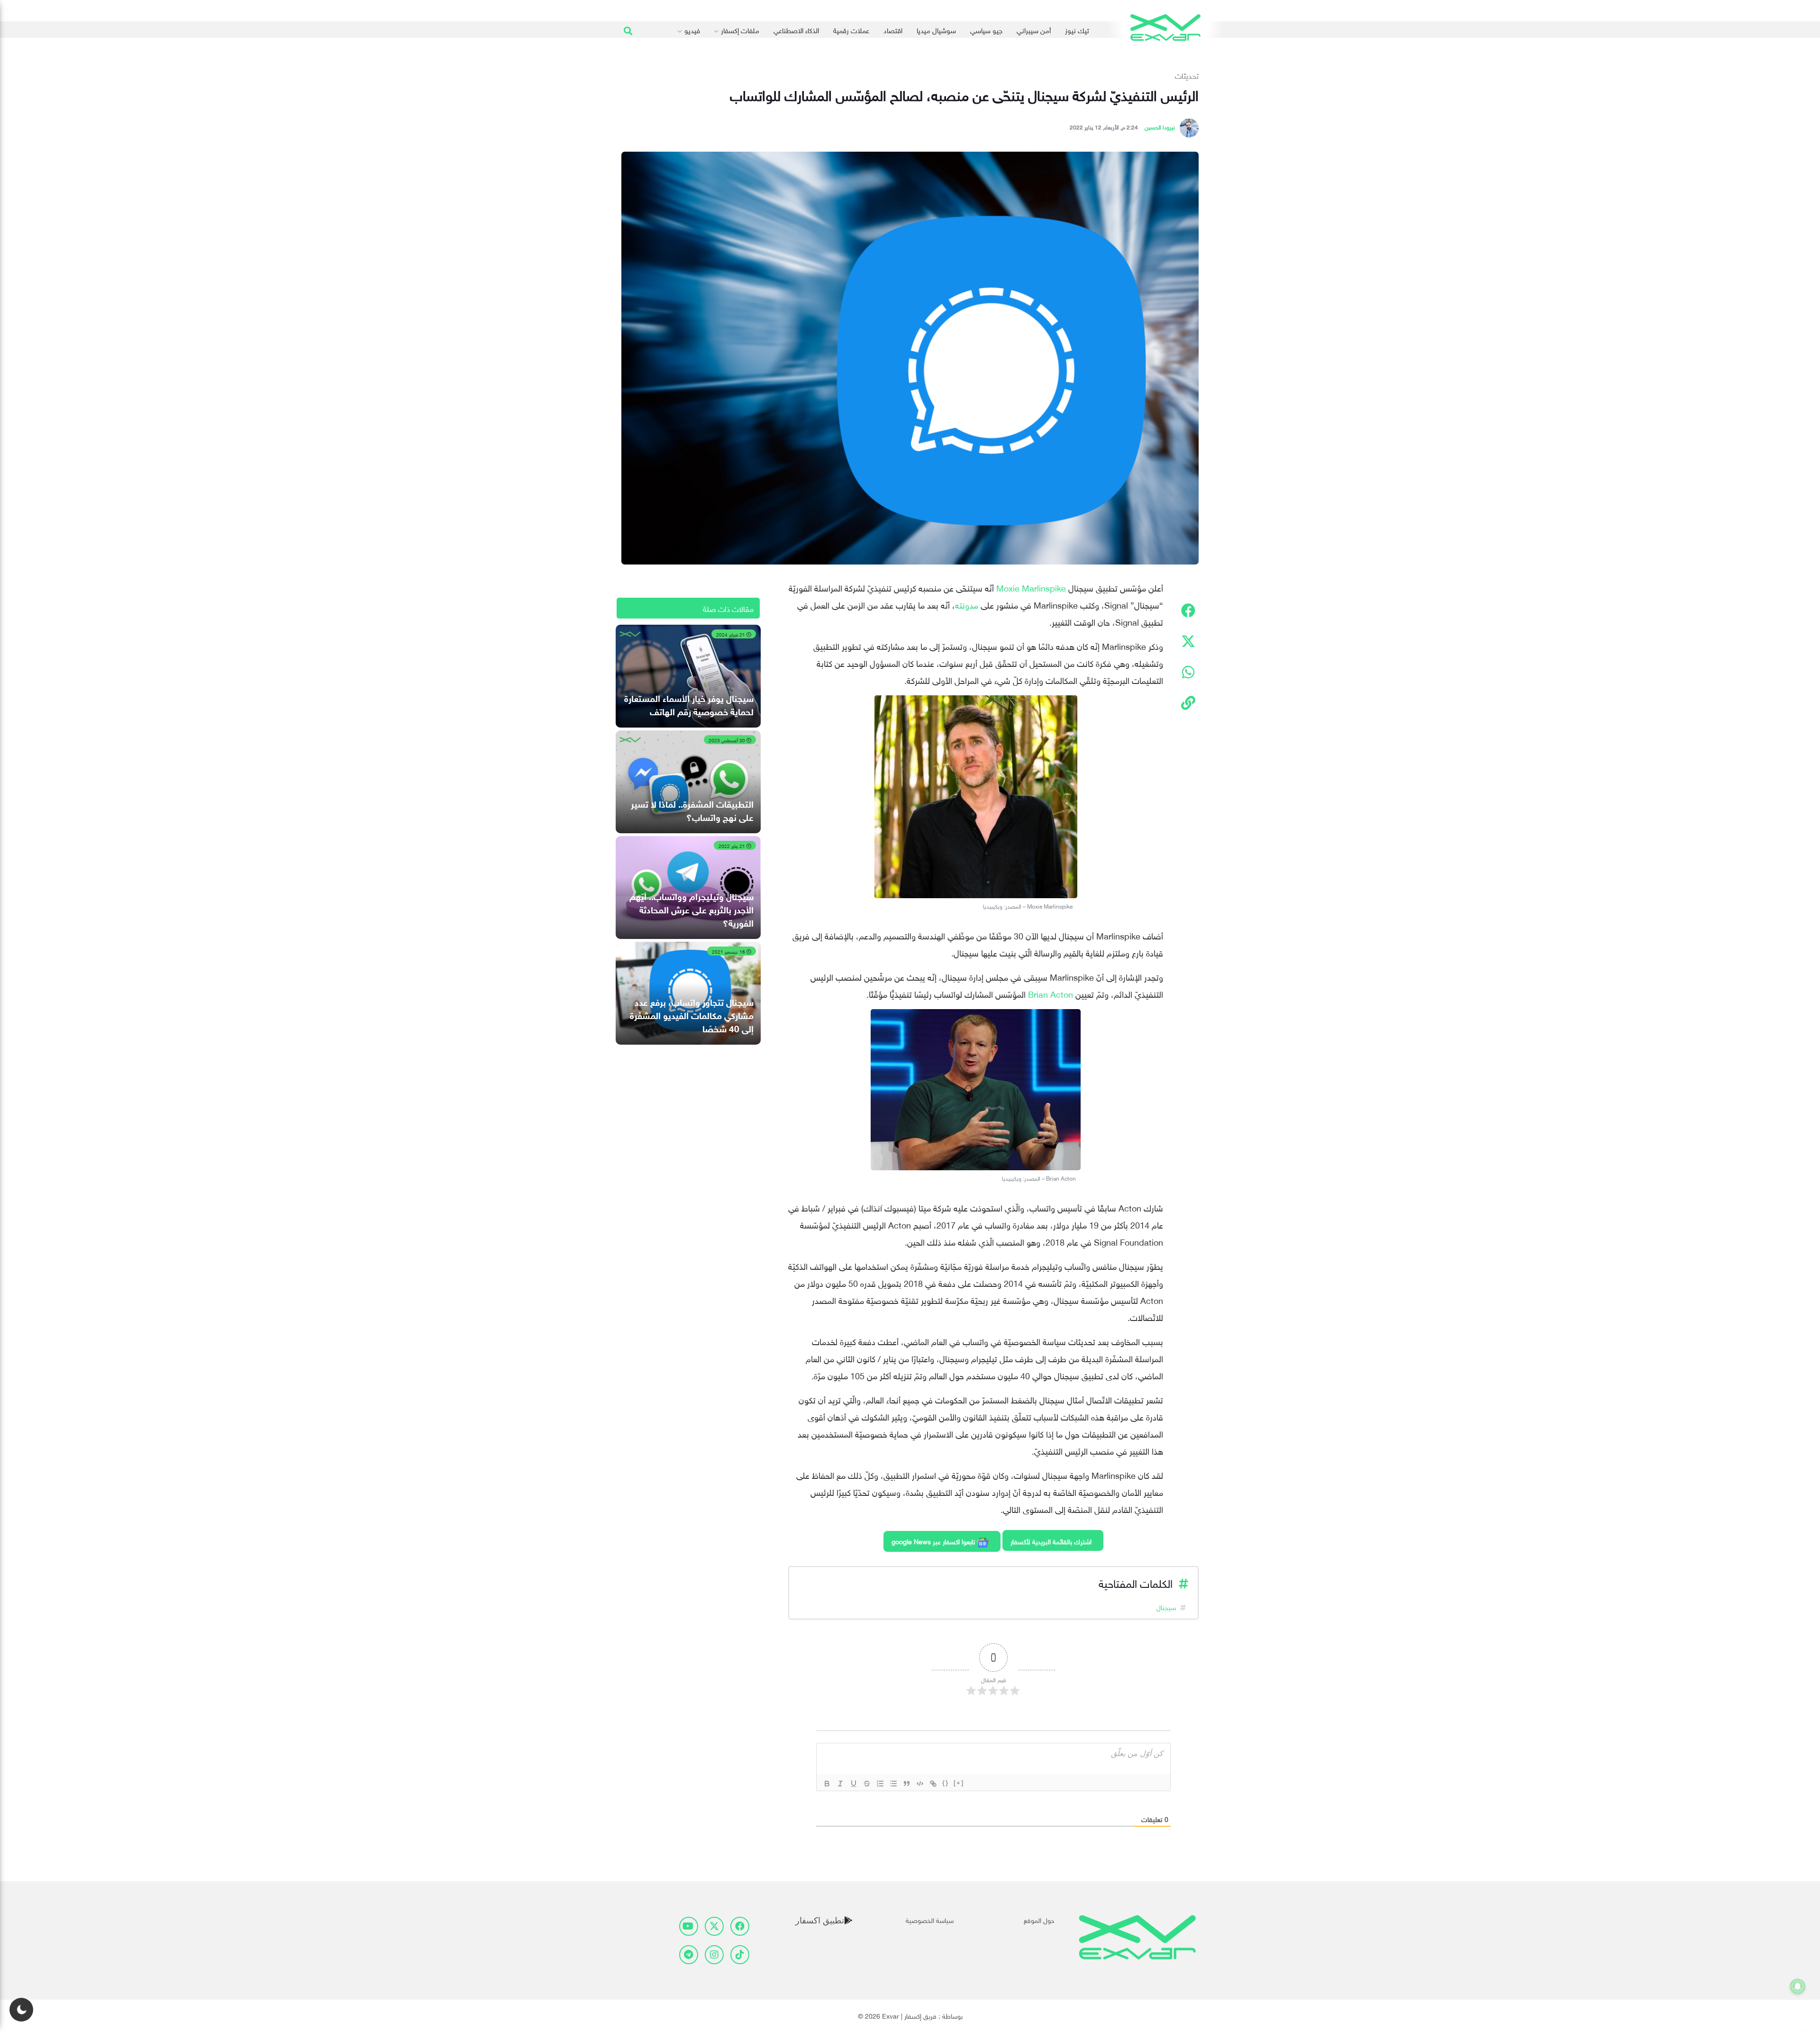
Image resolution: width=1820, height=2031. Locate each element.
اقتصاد (893, 29)
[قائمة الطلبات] (880, 1784)
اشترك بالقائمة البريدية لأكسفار (1051, 1541)
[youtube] (689, 1926)
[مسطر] (854, 1784)
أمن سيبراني (1034, 29)
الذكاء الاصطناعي (796, 29)
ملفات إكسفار (740, 29)
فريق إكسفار (920, 2015)
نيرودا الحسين (1160, 126)
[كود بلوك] (920, 1784)
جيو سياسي (986, 29)
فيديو (692, 29)
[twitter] (714, 1926)
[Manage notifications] (1798, 1986)
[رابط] (933, 1784)
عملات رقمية (851, 29)
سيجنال (1166, 1607)
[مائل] (840, 1784)
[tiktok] (740, 1955)
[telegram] (689, 1955)
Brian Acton (1051, 993)
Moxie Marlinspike (1031, 587)
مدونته (967, 604)
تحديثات (1187, 75)
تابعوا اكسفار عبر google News (934, 1541)
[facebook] (740, 1926)
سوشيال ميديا (936, 29)
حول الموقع (1039, 1919)
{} (946, 1783)
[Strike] (867, 1784)
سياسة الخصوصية (930, 1919)
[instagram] (714, 1955)
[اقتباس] (907, 1784)
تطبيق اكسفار (820, 1920)
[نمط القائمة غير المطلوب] (893, 1784)
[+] (959, 1783)
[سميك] (827, 1784)
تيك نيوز (1077, 29)
